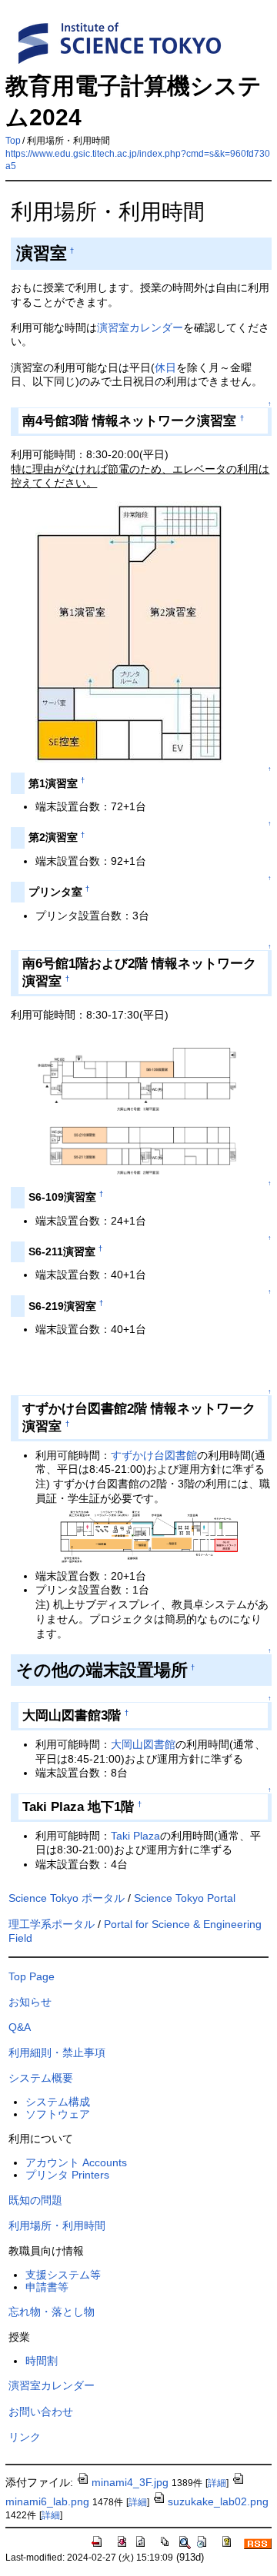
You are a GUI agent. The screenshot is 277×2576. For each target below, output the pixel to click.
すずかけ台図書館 (154, 1455)
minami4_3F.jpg (130, 2482)
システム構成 (58, 2102)
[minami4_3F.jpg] (129, 759)
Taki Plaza (135, 1836)
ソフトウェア (58, 2114)
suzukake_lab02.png (218, 2501)
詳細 (217, 2483)
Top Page (32, 1976)
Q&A (20, 2027)
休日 (165, 367)
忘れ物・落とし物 (52, 2312)
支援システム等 (63, 2275)
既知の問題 (35, 2200)
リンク (25, 2437)
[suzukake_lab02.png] (149, 1561)
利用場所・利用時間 (57, 2225)
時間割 (42, 2361)
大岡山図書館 (143, 1744)
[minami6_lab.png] (136, 1173)
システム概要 (41, 2078)
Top (13, 141)
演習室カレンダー (140, 327)
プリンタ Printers (67, 2175)
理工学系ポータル (52, 1924)
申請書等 (47, 2287)
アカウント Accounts (76, 2162)
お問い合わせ (41, 2411)
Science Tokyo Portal (185, 1898)
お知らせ (30, 2002)
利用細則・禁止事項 (57, 2052)
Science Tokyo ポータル (67, 1898)
